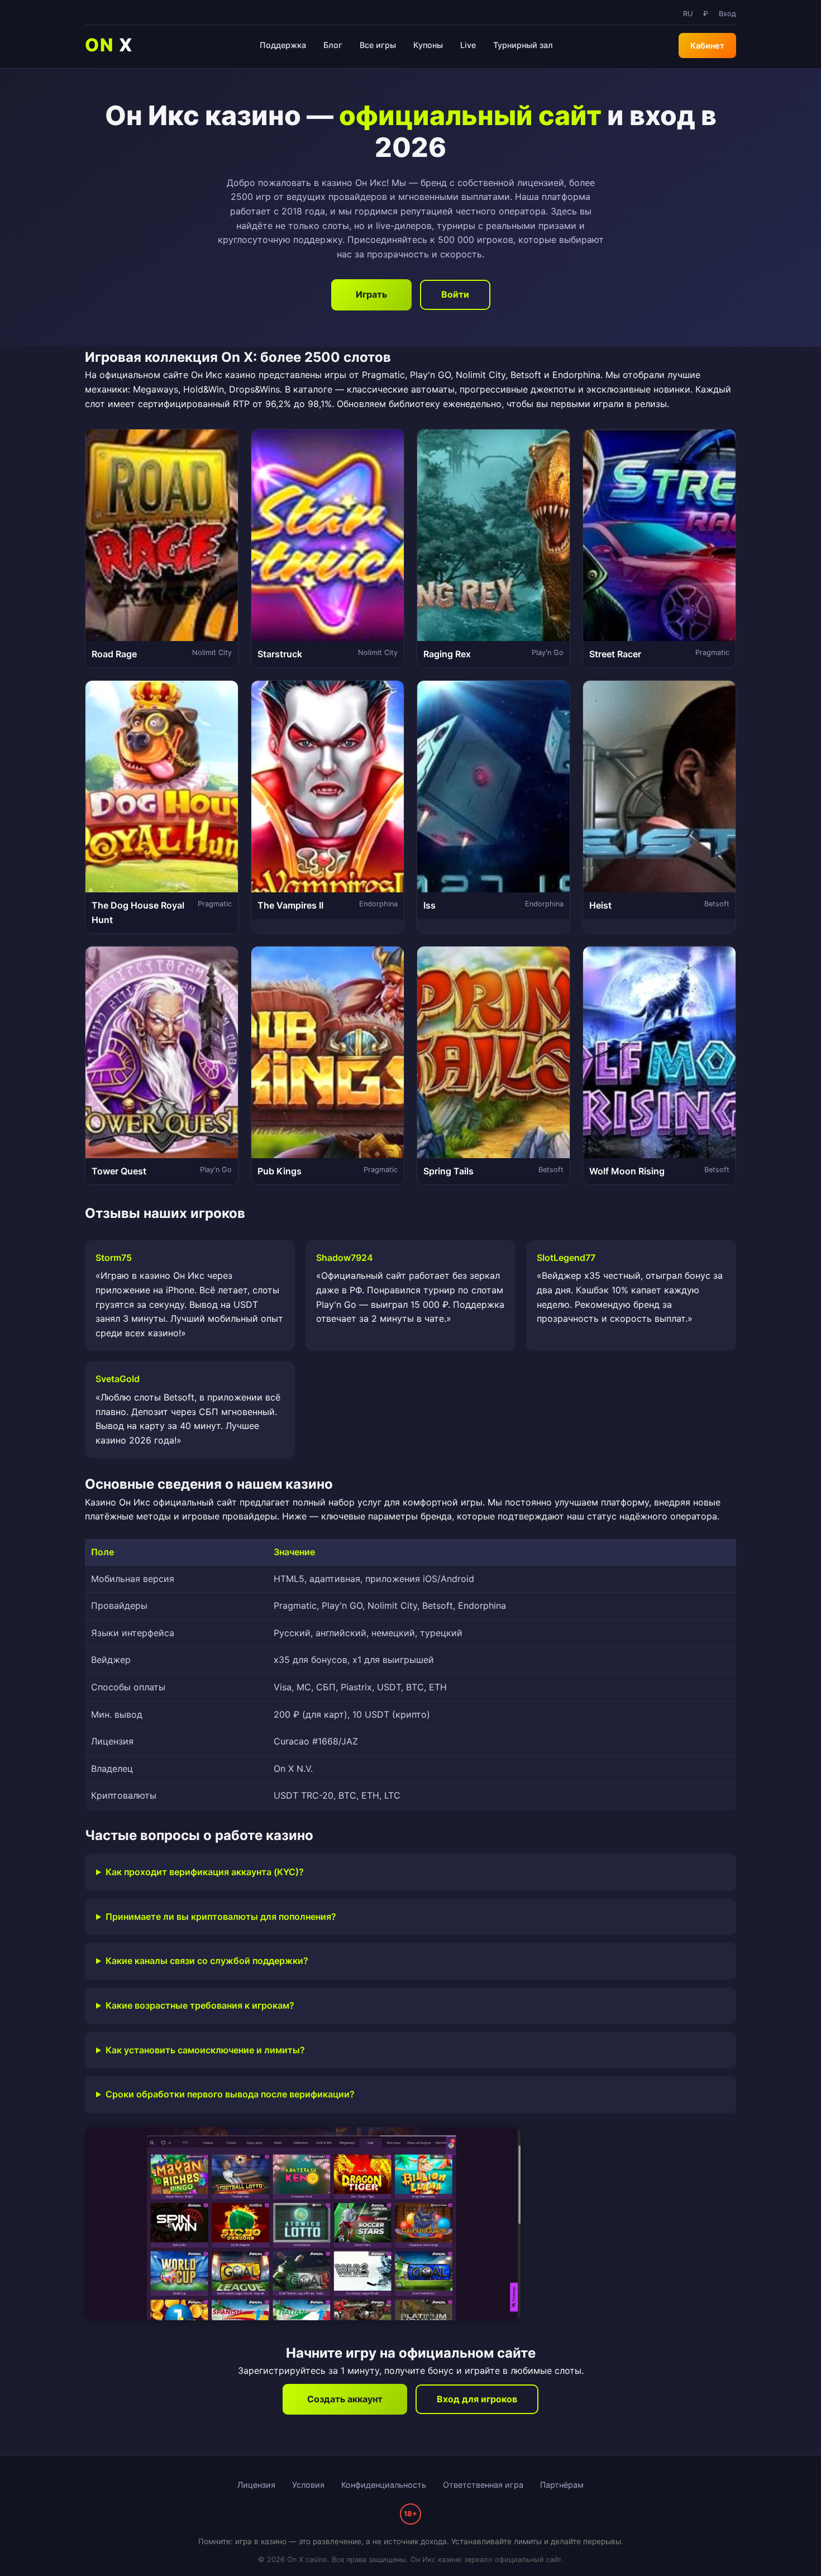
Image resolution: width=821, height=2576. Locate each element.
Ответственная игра (483, 2485)
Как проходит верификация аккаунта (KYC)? (205, 1872)
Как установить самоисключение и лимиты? (205, 2050)
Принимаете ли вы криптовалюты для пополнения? (221, 1917)
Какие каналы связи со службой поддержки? (207, 1961)
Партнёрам (562, 2485)
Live (468, 45)
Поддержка (283, 45)
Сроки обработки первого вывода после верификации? (230, 2094)
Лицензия (256, 2485)
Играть (371, 294)
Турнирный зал (523, 45)
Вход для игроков (477, 2399)
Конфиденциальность (384, 2485)
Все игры (378, 45)
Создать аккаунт (345, 2399)
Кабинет (707, 46)
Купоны (428, 45)
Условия (308, 2485)
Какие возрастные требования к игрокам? (200, 2005)
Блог (333, 45)
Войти (455, 294)
